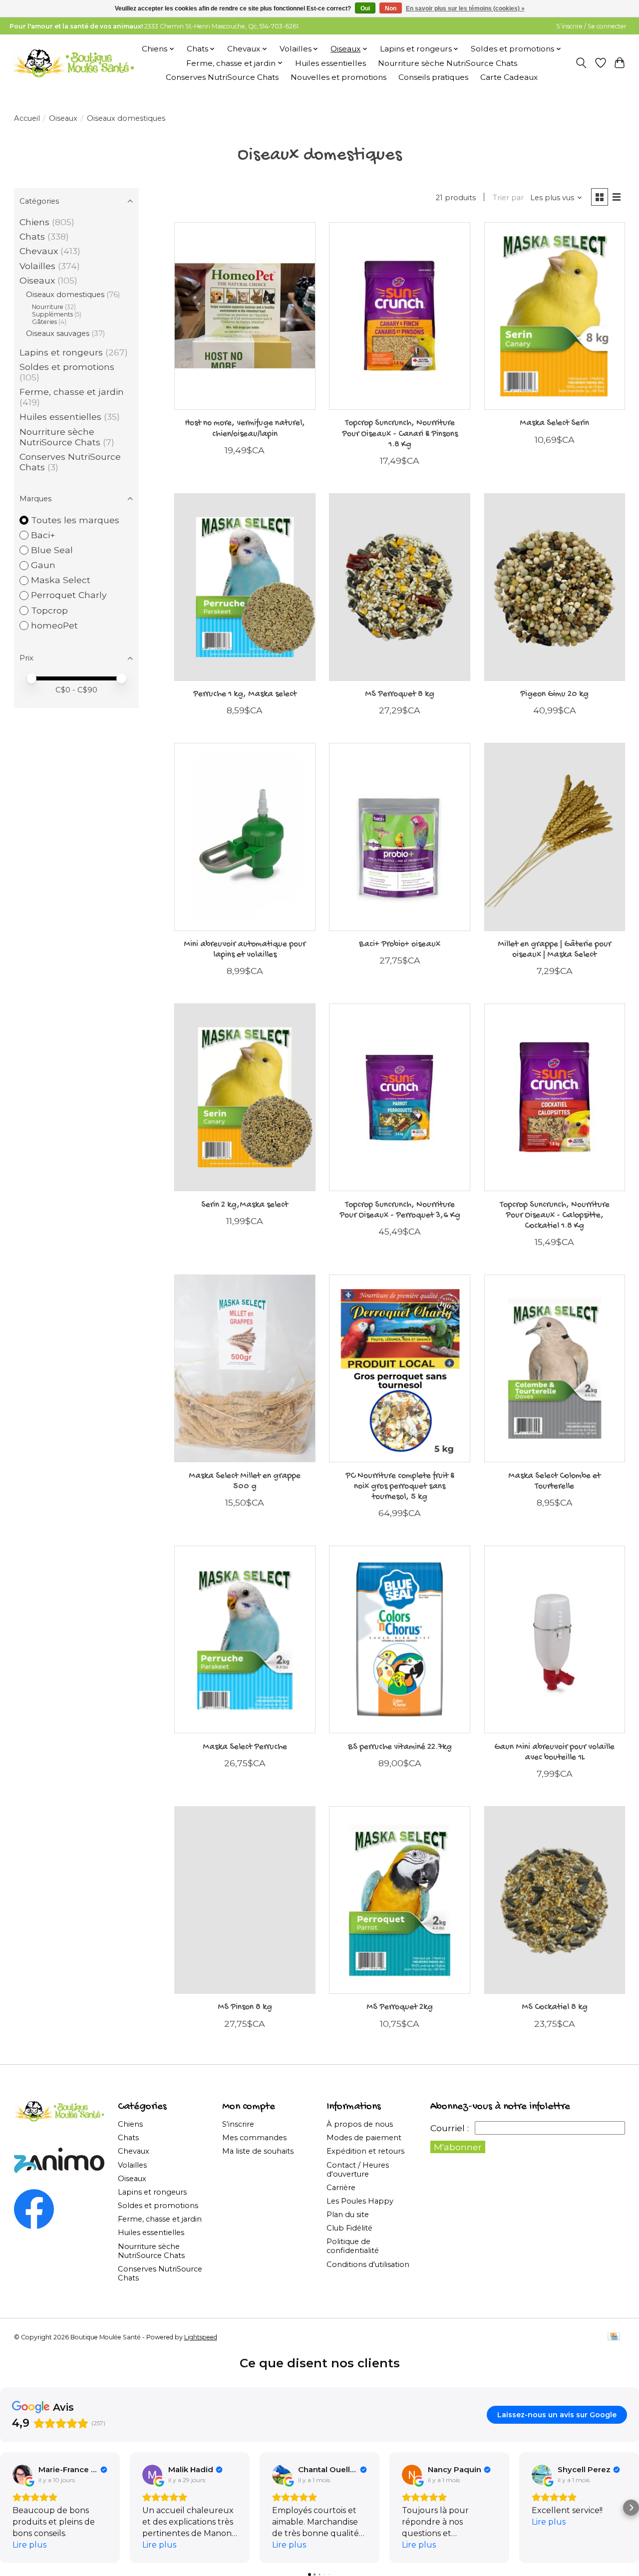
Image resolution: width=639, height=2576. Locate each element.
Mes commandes (254, 2138)
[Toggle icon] (581, 63)
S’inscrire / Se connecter (591, 26)
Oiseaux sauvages (58, 333)
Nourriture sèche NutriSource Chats (448, 63)
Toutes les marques (75, 520)
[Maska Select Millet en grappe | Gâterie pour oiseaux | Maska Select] (555, 837)
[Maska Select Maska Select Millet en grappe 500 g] (245, 1368)
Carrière (341, 2188)
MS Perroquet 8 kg (400, 694)
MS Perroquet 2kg (400, 2007)
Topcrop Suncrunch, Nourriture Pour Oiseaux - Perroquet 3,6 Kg (400, 1210)
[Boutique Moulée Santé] (73, 63)
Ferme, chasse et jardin (72, 392)
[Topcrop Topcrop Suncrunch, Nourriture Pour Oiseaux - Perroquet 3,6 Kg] (400, 1097)
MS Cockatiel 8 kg (555, 2007)
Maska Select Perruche (245, 1747)
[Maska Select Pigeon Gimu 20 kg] (555, 587)
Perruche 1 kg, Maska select (245, 694)
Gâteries (44, 322)
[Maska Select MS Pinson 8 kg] (245, 1900)
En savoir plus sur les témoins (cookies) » (465, 8)
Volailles (37, 266)
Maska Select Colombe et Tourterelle (554, 1481)
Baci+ (43, 535)
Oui (365, 8)
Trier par (508, 198)
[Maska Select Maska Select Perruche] (245, 1639)
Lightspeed (201, 2337)
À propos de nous (360, 2124)
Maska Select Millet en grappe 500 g (245, 1481)
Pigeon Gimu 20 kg (554, 694)
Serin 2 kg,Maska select (245, 1205)
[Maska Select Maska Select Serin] (555, 316)
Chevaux (39, 251)
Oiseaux (63, 118)
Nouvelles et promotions (338, 77)
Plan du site (348, 2215)
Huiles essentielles (330, 63)
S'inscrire (238, 2124)
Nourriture (48, 307)
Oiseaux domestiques (65, 295)
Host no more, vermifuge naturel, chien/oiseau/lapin (245, 428)
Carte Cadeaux (509, 77)
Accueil (27, 118)
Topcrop (49, 610)
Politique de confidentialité (353, 2246)
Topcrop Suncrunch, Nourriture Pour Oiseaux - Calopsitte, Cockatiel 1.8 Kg (555, 1215)
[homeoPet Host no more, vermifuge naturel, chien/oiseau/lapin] (245, 316)
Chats (32, 236)
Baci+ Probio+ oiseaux (400, 944)
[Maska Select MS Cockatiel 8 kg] (555, 1900)
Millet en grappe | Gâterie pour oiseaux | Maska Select (554, 950)
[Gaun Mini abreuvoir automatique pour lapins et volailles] (245, 837)
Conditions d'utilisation (368, 2264)
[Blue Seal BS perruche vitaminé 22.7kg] (400, 1639)
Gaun (43, 565)
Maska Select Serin (554, 423)
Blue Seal (52, 550)
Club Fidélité (349, 2228)
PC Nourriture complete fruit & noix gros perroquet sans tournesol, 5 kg (400, 1486)
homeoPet (54, 625)
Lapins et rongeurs (61, 352)
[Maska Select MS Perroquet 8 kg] (400, 587)
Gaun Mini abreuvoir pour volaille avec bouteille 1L (554, 1752)
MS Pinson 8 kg (245, 2007)
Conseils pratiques (433, 77)
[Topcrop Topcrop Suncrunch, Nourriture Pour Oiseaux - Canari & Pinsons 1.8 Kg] (400, 316)
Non (391, 8)
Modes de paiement (364, 2138)
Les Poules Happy (360, 2201)
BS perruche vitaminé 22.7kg (400, 1747)
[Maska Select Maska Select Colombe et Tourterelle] (555, 1368)
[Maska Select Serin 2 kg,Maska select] (245, 1097)
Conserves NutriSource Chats (222, 77)
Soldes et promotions (67, 367)
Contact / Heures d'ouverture (358, 2170)
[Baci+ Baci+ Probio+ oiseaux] (400, 837)
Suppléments (52, 314)
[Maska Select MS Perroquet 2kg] (400, 1900)
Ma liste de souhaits (258, 2151)
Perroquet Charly (69, 595)
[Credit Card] (614, 2337)
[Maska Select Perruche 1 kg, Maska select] (245, 587)
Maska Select (61, 580)
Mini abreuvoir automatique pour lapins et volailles (245, 950)
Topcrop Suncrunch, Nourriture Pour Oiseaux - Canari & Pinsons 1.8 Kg (400, 434)
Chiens (34, 222)
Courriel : (450, 2128)
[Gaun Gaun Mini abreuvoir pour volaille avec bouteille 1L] (555, 1639)
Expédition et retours (365, 2151)
